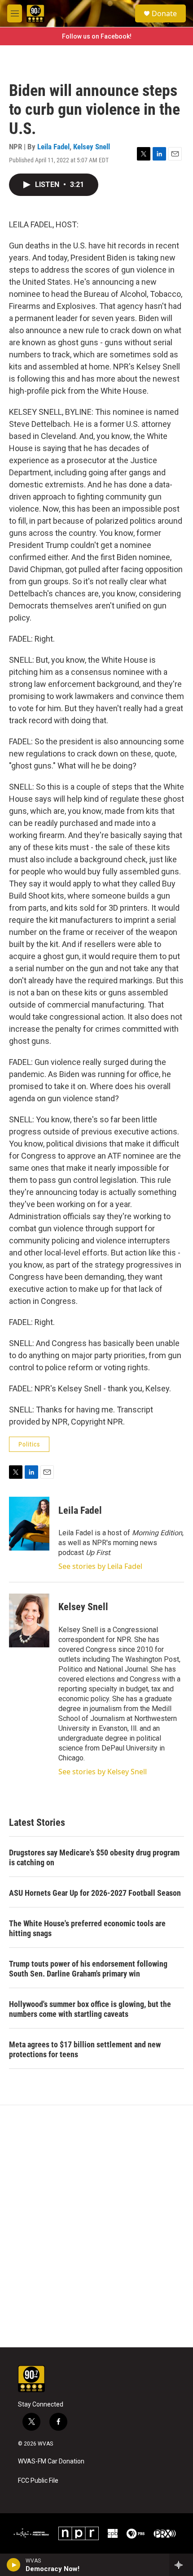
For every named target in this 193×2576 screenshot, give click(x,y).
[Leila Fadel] (29, 1524)
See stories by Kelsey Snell (103, 1772)
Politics (29, 1444)
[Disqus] (96, 2226)
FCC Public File (38, 2481)
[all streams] (181, 2565)
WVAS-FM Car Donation (51, 2461)
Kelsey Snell (92, 147)
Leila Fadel (53, 147)
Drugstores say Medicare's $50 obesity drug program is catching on (94, 1857)
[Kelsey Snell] (29, 1620)
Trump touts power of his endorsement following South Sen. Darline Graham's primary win (88, 1969)
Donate (164, 13)
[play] (14, 2565)
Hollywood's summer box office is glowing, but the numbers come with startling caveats (90, 2009)
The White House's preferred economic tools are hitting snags (87, 1928)
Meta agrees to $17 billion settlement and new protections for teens (85, 2049)
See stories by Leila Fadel (100, 1566)
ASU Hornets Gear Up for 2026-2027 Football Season (95, 1893)
